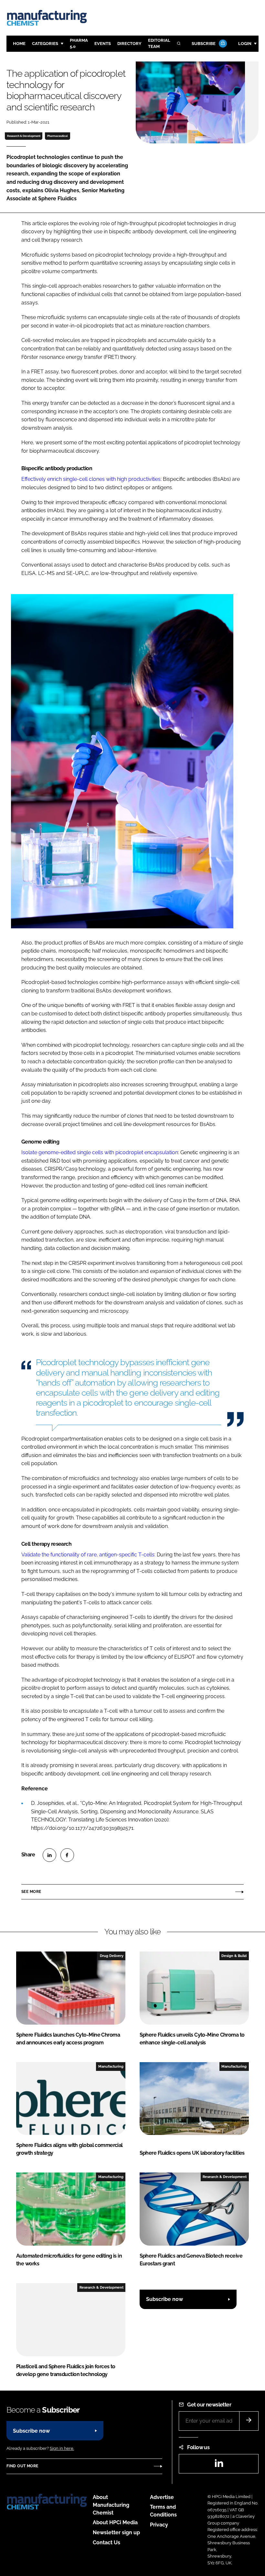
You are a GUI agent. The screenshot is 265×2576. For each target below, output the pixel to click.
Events (103, 44)
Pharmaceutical (58, 136)
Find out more (22, 2466)
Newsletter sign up (116, 2532)
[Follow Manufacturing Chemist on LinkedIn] (219, 2465)
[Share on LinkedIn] (49, 1855)
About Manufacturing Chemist (111, 2505)
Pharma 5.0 (79, 43)
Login (245, 44)
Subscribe (204, 44)
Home (19, 44)
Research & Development (24, 136)
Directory (129, 44)
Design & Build (234, 1956)
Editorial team (159, 43)
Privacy (159, 2525)
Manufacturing (111, 2066)
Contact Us (106, 2543)
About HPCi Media (115, 2522)
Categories (45, 44)
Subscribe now (164, 2299)
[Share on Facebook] (67, 1855)
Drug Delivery (112, 1956)
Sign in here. (62, 2448)
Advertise (162, 2497)
